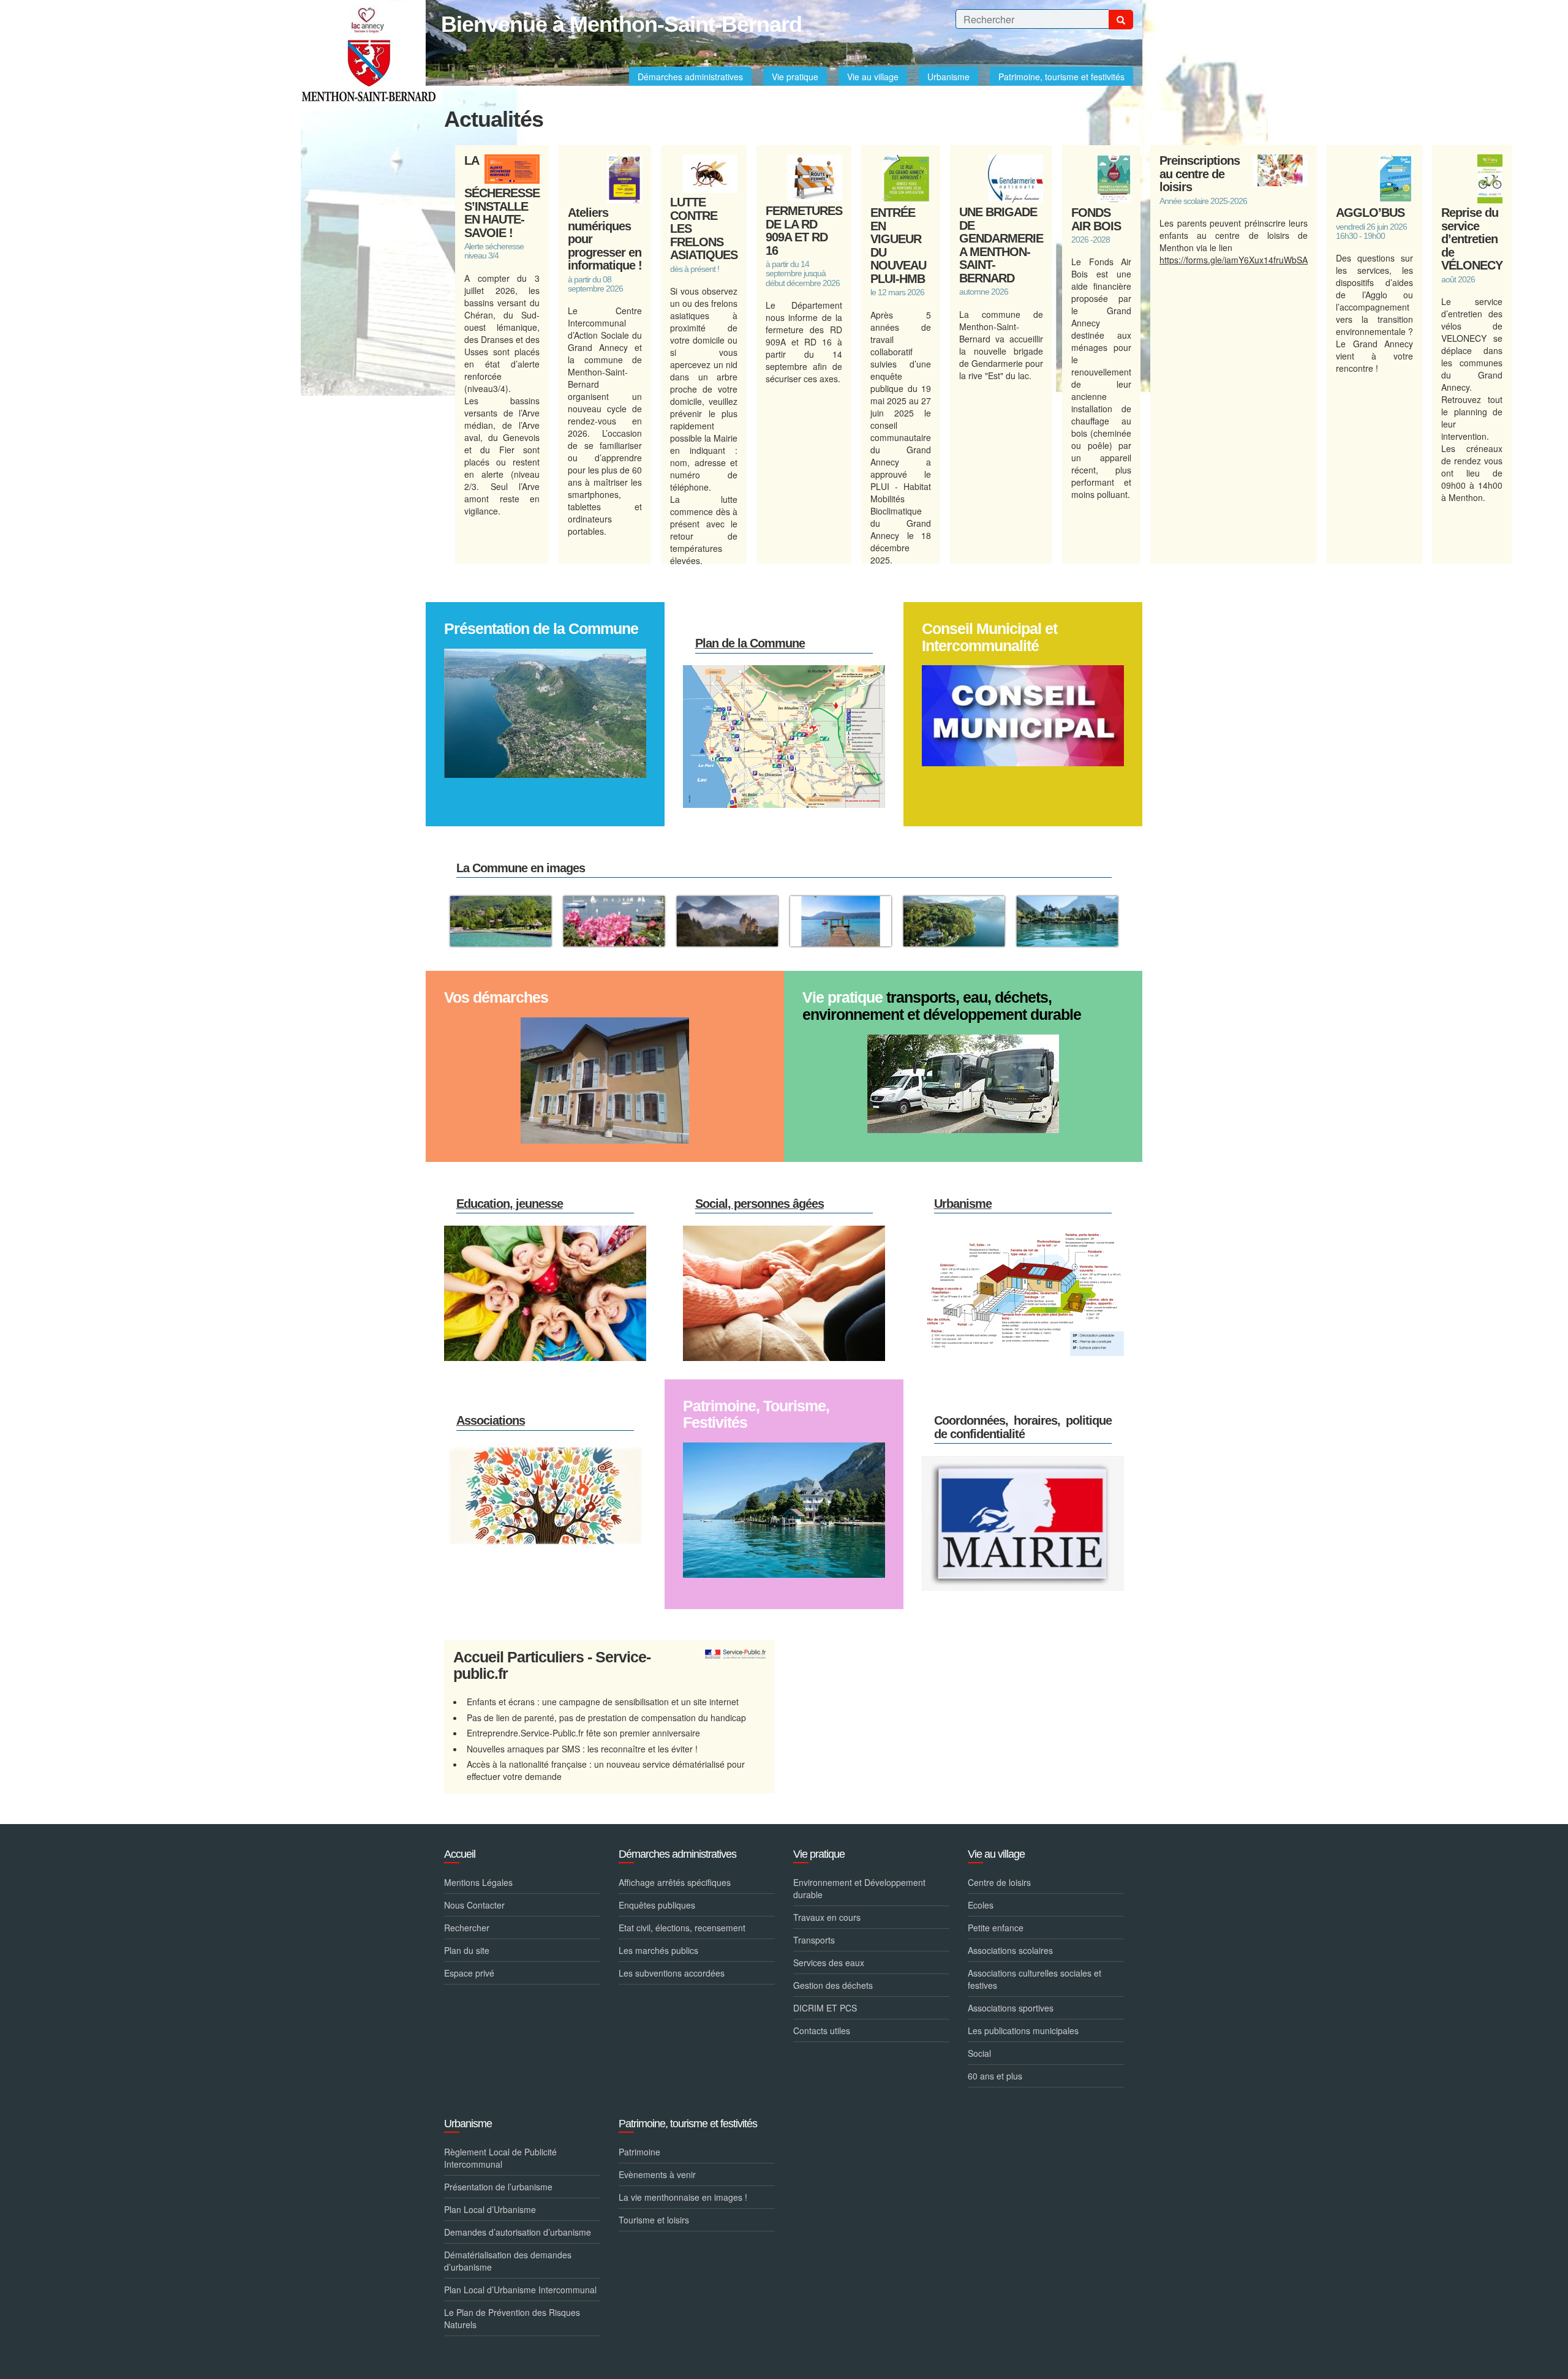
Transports (814, 1940)
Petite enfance (996, 1928)
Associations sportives (1011, 2008)
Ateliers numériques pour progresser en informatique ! (605, 239)
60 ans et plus (995, 2076)
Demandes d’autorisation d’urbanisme (518, 2232)
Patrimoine (639, 2152)
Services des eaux (829, 1962)
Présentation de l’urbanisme (498, 2187)
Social (979, 2053)
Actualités (494, 119)
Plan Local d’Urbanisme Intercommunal (520, 2290)
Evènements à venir (657, 2174)
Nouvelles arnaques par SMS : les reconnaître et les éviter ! (582, 1749)
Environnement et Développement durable (859, 1888)
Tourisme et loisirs (654, 2220)
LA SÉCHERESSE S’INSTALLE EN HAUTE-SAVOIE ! (502, 197)
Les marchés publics (658, 1950)
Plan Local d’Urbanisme (490, 2209)
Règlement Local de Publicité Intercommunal (500, 2158)
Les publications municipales (1023, 2030)
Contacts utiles (822, 2030)
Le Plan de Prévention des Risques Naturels (512, 2318)
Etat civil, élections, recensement (682, 1928)
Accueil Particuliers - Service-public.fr (552, 1666)
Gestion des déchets (833, 1985)
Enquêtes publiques (657, 1905)
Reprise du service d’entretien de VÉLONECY (1472, 239)
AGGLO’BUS (1370, 213)
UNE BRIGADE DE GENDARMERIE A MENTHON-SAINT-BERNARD (1001, 245)
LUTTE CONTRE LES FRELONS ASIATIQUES (704, 228)
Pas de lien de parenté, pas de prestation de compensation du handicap (606, 1717)
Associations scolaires (1010, 1950)
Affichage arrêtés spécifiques (675, 1882)
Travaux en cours (827, 1917)
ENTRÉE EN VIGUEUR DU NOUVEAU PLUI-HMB (898, 246)
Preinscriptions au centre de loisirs (1200, 174)
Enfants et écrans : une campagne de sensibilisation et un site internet (603, 1702)
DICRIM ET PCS (825, 2008)
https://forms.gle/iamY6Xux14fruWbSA (1234, 260)
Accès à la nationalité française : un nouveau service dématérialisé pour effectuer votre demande (606, 1770)
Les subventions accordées (672, 1973)
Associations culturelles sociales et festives (1035, 1979)
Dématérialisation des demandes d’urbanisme (508, 2261)
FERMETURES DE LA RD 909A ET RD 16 (804, 231)
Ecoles (981, 1905)
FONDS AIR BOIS (1096, 219)
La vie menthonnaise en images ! (683, 2197)
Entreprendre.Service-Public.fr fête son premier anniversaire (583, 1733)
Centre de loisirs (999, 1882)
